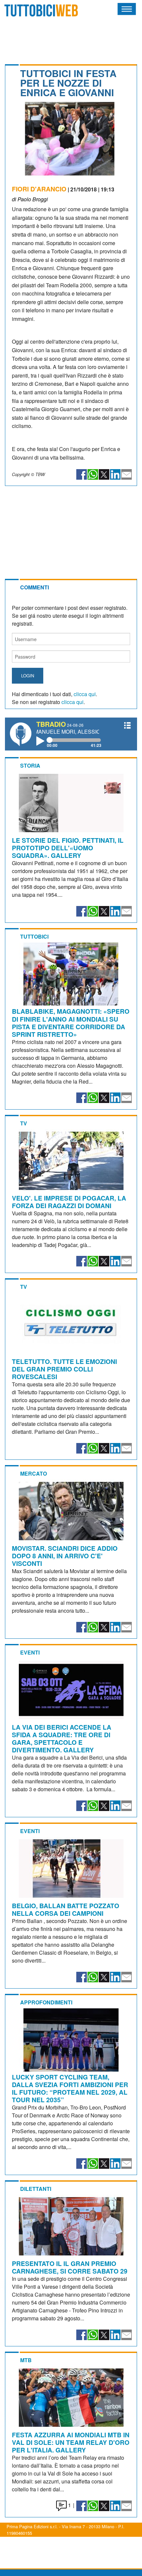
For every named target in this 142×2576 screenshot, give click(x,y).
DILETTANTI (36, 2189)
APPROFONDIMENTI (46, 2002)
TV (24, 1123)
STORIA (30, 765)
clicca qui (85, 694)
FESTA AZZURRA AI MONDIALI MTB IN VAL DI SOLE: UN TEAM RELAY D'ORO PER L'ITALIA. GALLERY (71, 2442)
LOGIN (28, 676)
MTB (26, 2360)
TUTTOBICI (34, 936)
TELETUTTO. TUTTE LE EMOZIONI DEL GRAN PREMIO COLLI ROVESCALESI (64, 1369)
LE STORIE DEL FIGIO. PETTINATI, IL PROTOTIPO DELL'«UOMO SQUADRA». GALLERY (68, 848)
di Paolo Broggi (30, 199)
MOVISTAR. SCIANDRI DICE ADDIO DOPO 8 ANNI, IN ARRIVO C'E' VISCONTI (65, 1556)
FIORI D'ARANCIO (39, 189)
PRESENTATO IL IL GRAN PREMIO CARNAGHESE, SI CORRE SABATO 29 (70, 2267)
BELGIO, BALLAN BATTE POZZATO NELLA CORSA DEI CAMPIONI (66, 1909)
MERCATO (34, 1473)
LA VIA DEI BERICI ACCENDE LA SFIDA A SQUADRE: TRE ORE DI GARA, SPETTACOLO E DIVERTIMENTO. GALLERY (62, 1738)
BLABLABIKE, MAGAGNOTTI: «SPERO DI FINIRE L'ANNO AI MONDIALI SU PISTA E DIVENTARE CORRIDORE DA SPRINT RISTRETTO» (71, 1022)
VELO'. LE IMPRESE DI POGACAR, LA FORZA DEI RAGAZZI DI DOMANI (69, 1202)
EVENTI (30, 1652)
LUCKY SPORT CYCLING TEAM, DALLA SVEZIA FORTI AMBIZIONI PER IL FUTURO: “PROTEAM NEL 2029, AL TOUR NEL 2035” (70, 2088)
